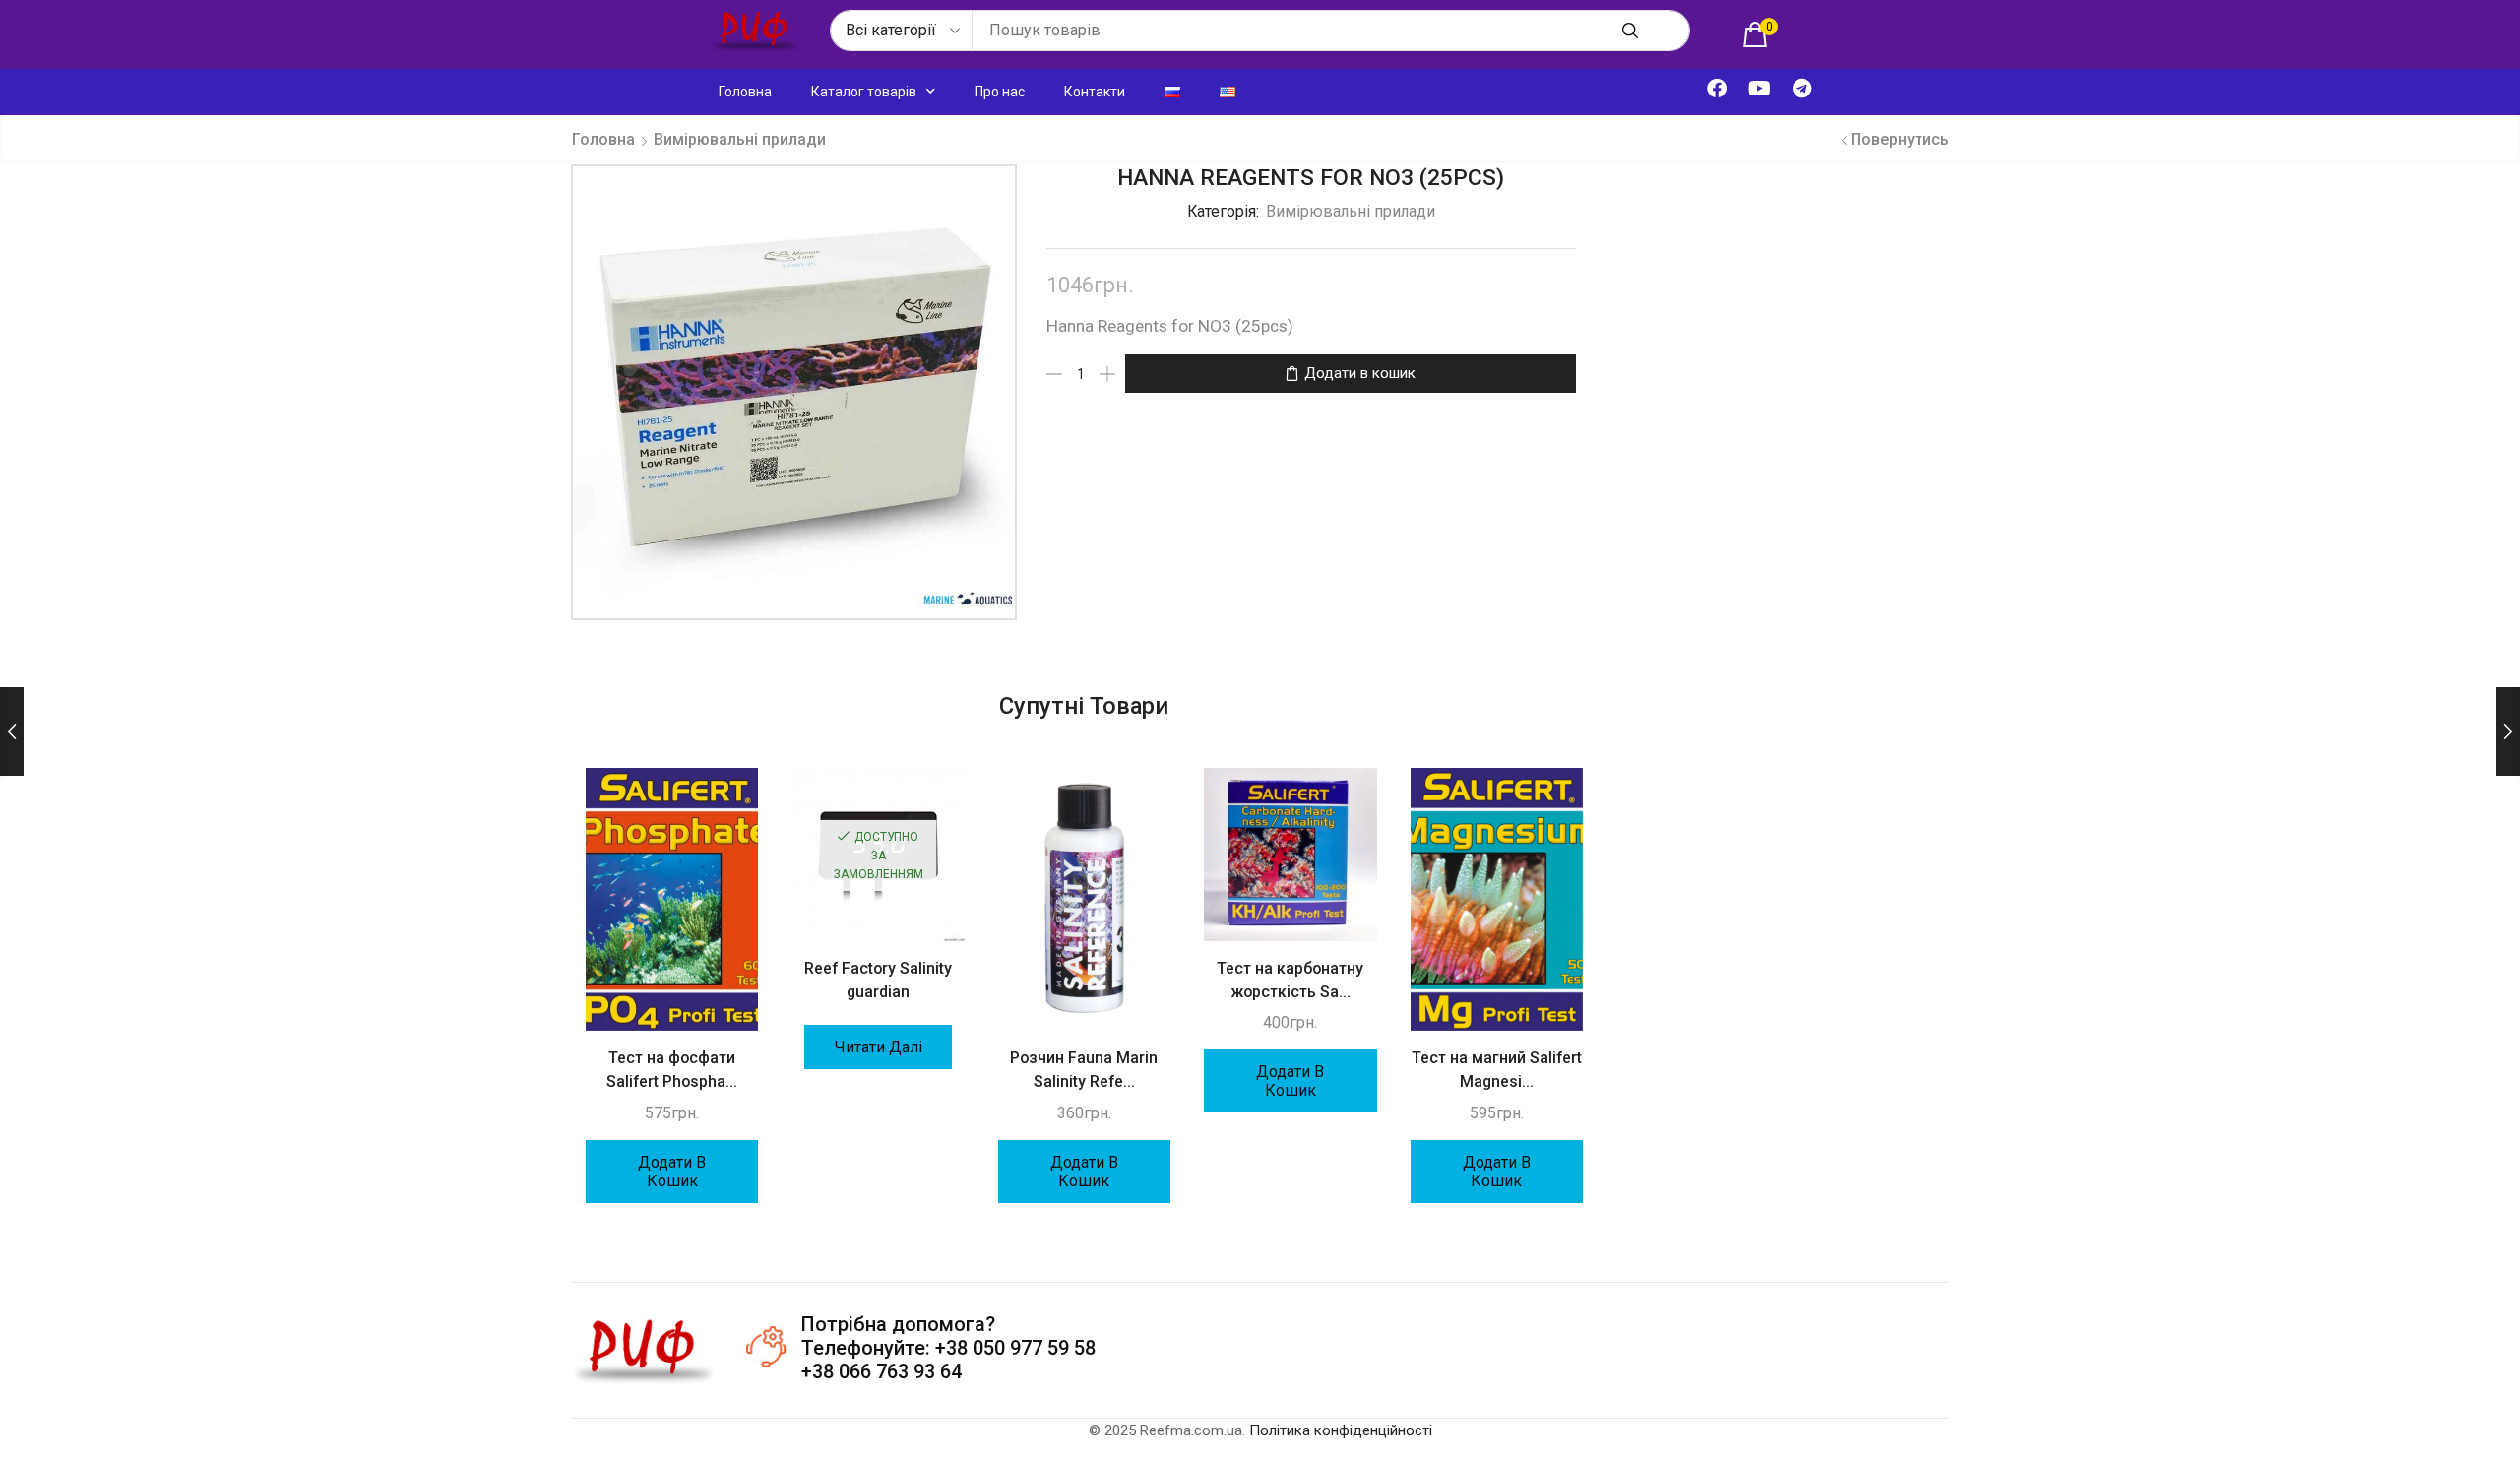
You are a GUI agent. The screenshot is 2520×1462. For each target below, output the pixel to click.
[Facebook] (1717, 89)
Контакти (1095, 92)
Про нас (1000, 92)
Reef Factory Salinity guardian (878, 980)
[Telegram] (1801, 89)
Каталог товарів (864, 92)
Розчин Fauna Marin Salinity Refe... (1084, 1070)
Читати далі (879, 1047)
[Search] (1630, 31)
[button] (1760, 34)
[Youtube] (1759, 89)
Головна (745, 92)
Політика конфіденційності (1341, 1430)
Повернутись (1900, 139)
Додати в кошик (1360, 373)
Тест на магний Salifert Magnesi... (1497, 1070)
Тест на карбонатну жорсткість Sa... (1290, 980)
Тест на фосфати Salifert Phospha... (672, 1070)
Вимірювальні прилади (740, 139)
